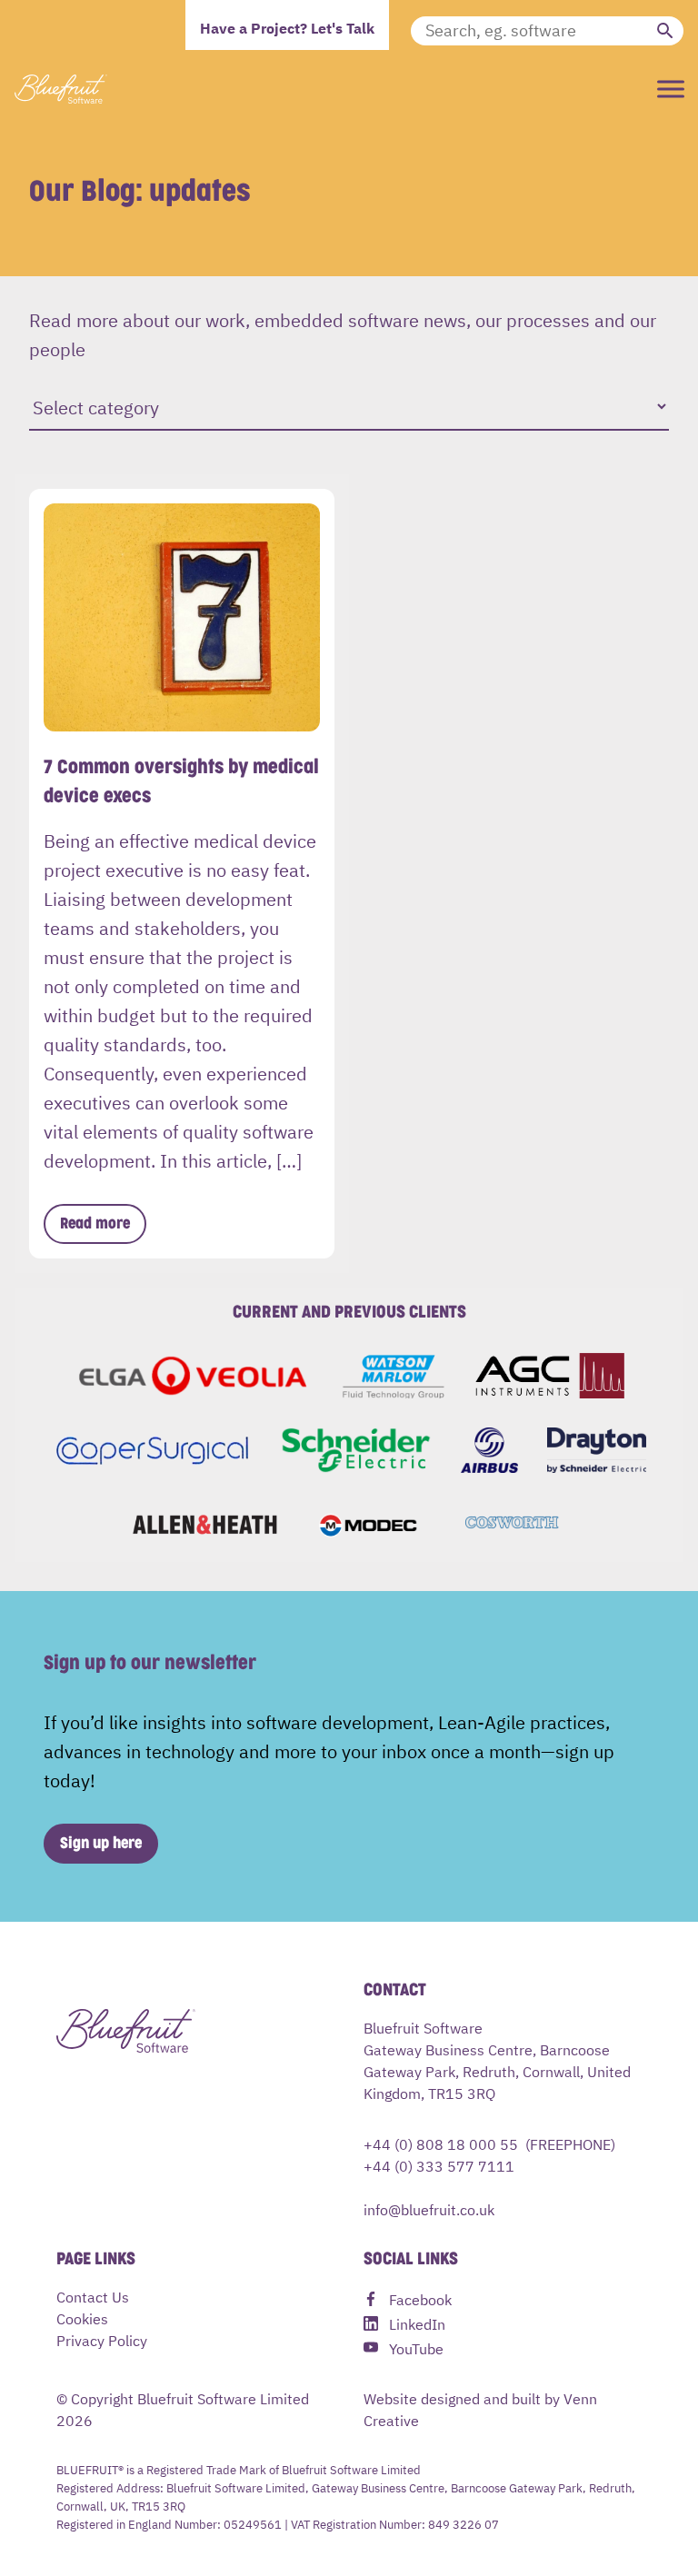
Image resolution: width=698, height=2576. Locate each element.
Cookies (82, 2318)
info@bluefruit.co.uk (429, 2209)
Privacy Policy (102, 2340)
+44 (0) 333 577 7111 (439, 2165)
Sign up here (101, 1844)
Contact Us (93, 2296)
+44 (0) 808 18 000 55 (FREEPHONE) (489, 2143)
